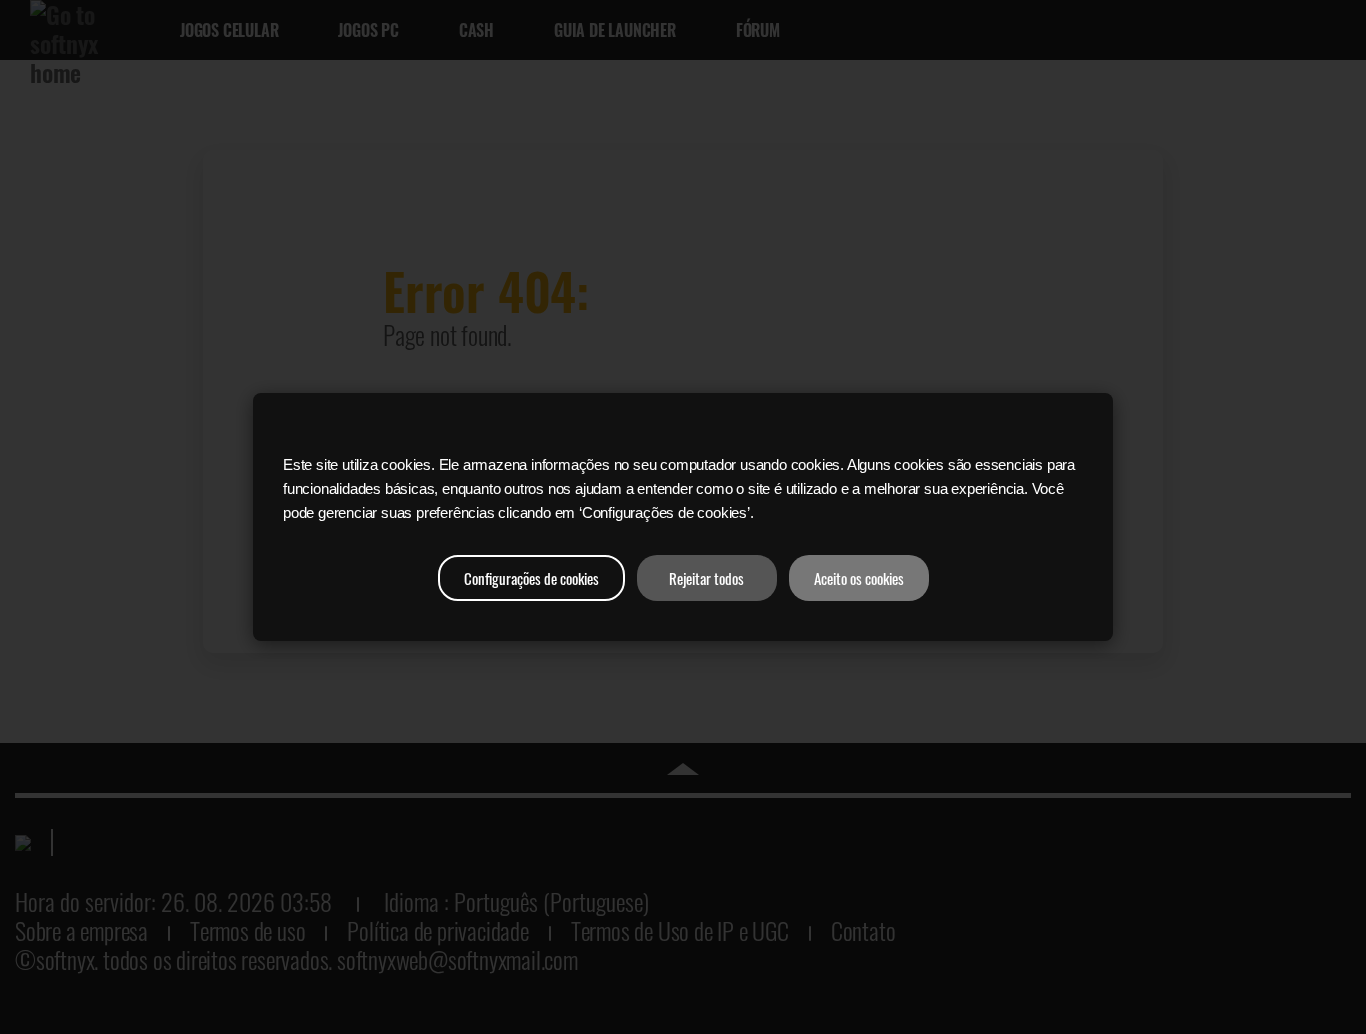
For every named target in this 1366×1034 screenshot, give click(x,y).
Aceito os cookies (859, 578)
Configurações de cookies (531, 578)
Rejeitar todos (706, 578)
